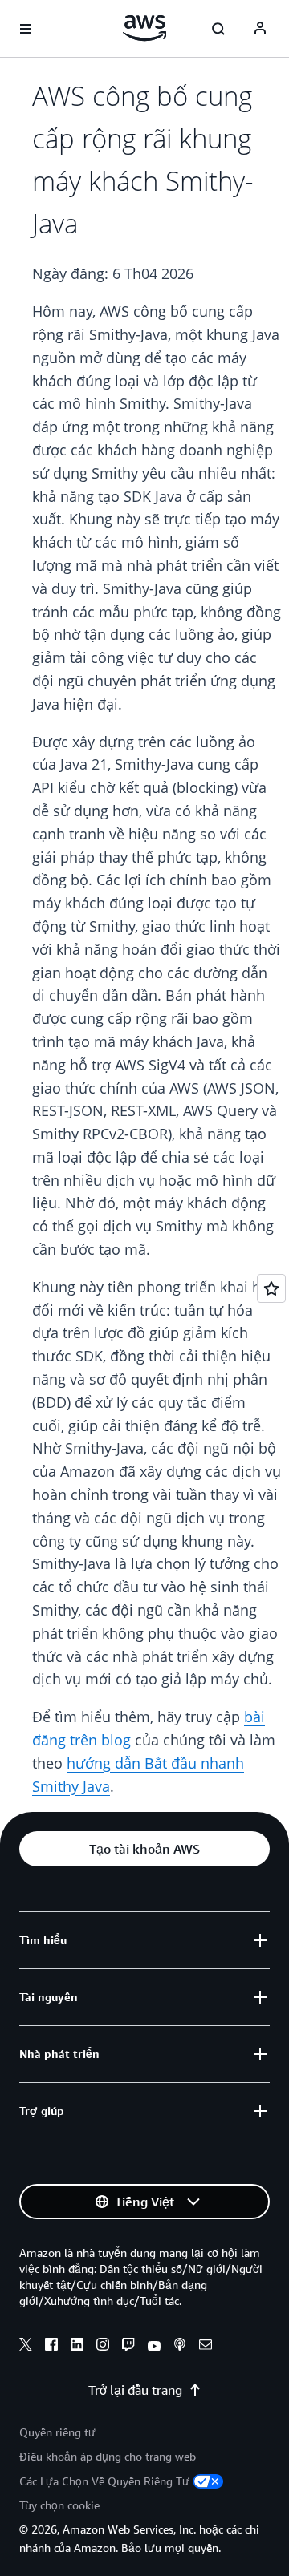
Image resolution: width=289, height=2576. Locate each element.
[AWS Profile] (260, 29)
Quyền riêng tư (57, 2432)
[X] (26, 2347)
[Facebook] (51, 2347)
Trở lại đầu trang (135, 2390)
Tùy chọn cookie (59, 2505)
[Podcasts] (180, 2347)
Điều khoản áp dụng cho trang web (108, 2456)
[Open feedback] (271, 1288)
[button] (144, 1849)
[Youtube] (154, 2347)
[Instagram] (103, 2347)
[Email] (206, 2347)
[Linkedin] (77, 2347)
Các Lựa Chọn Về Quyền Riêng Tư (104, 2481)
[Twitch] (128, 2347)
